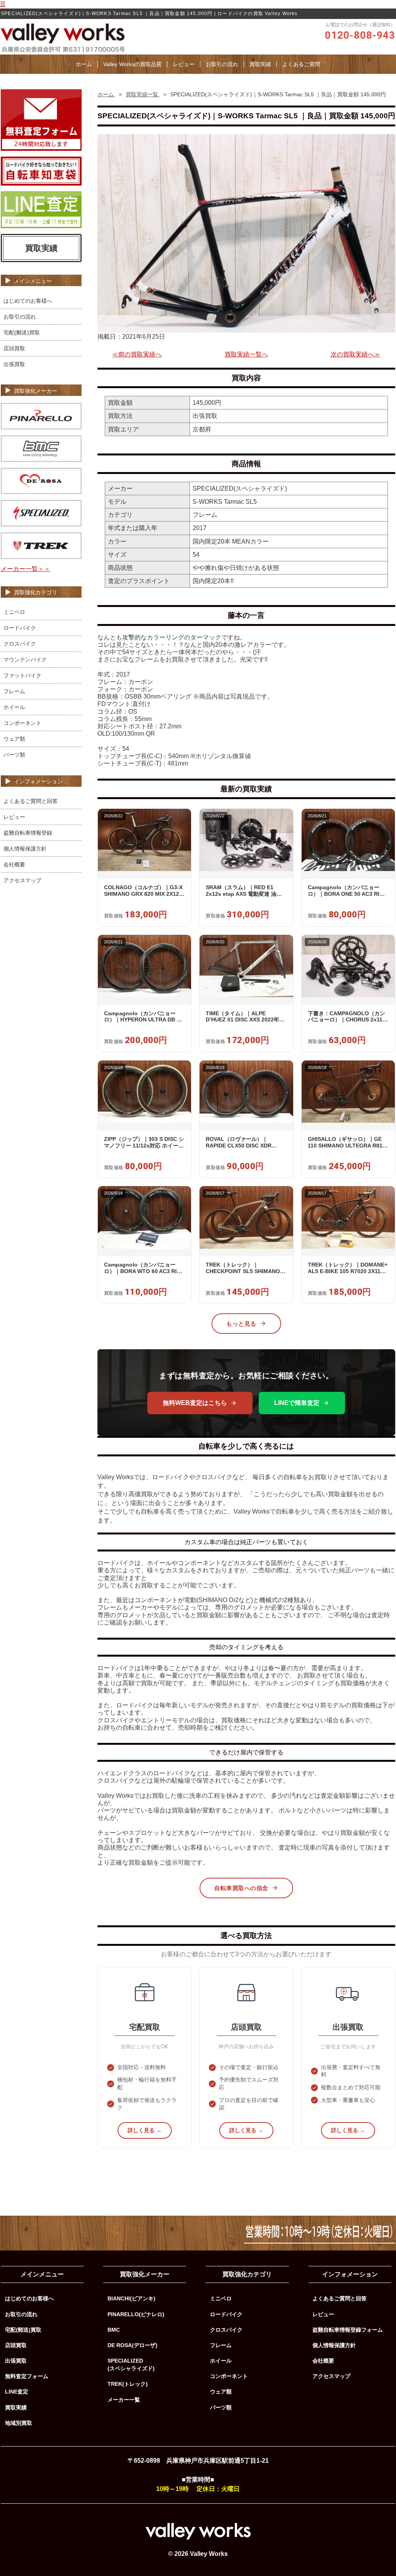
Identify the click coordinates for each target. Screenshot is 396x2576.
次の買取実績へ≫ (355, 354)
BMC (114, 2330)
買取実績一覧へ (246, 354)
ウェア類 (14, 739)
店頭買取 (14, 348)
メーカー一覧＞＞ (26, 569)
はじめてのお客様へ (28, 301)
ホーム (84, 64)
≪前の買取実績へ (137, 354)
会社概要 (14, 864)
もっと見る (241, 1324)
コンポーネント (22, 723)
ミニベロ (14, 612)
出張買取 (14, 364)
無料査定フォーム (27, 2376)
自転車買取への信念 (241, 1888)
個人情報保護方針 (25, 849)
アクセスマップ (22, 880)
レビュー (184, 64)
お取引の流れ (222, 64)
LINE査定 (17, 2392)
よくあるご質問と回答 (31, 801)
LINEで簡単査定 (297, 1403)
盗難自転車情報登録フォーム (348, 2330)
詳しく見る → (145, 2130)
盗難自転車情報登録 (28, 833)
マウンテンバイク (25, 660)
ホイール (14, 707)
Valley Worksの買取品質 (132, 64)
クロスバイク (20, 644)
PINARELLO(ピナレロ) (136, 2314)
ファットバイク (22, 675)
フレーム (14, 691)
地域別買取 (19, 2423)
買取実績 (260, 64)
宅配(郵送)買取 (22, 332)
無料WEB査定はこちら (195, 1403)
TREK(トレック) (128, 2384)
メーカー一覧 (124, 2400)
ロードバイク (20, 628)
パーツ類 (14, 755)
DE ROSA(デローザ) (132, 2345)
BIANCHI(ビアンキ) (131, 2298)
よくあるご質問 (301, 64)
